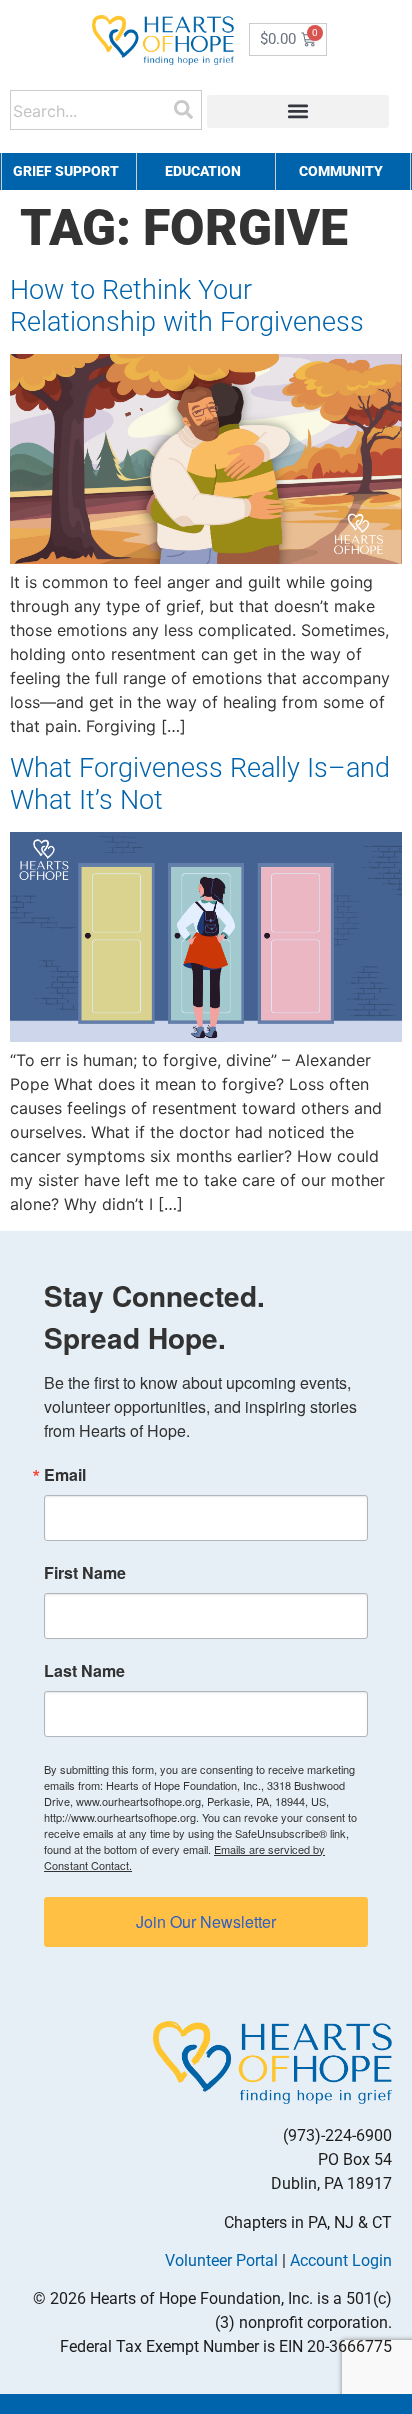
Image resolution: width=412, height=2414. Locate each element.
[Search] (183, 109)
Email (65, 1475)
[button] (298, 111)
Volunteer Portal (221, 2260)
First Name (85, 1573)
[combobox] (93, 109)
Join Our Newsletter (206, 1921)
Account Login (341, 2260)
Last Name (84, 1671)
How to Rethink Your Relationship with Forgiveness (187, 306)
